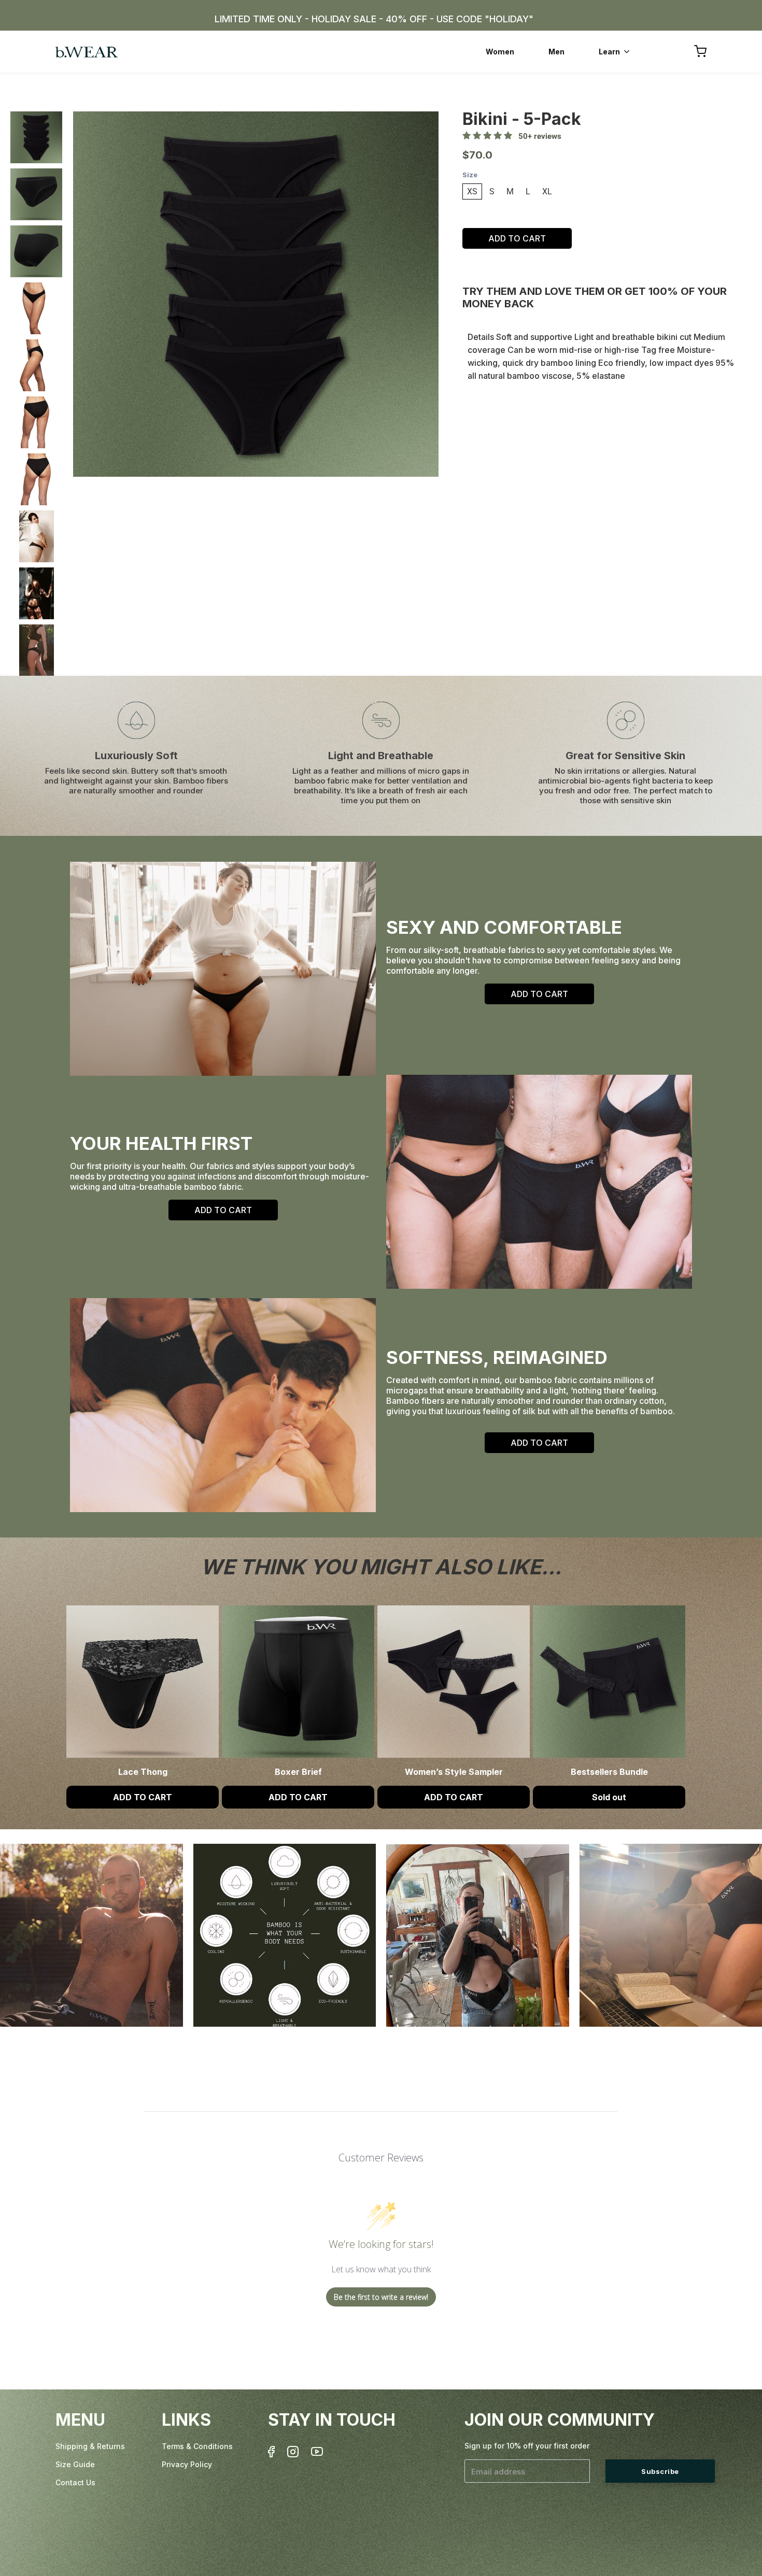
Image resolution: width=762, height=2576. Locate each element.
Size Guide (75, 2464)
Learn (609, 52)
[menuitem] (500, 52)
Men (556, 52)
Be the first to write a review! (381, 2297)
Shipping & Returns (90, 2446)
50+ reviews (537, 136)
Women (500, 52)
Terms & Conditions (197, 2446)
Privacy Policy (187, 2464)
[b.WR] (87, 52)
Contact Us (75, 2482)
